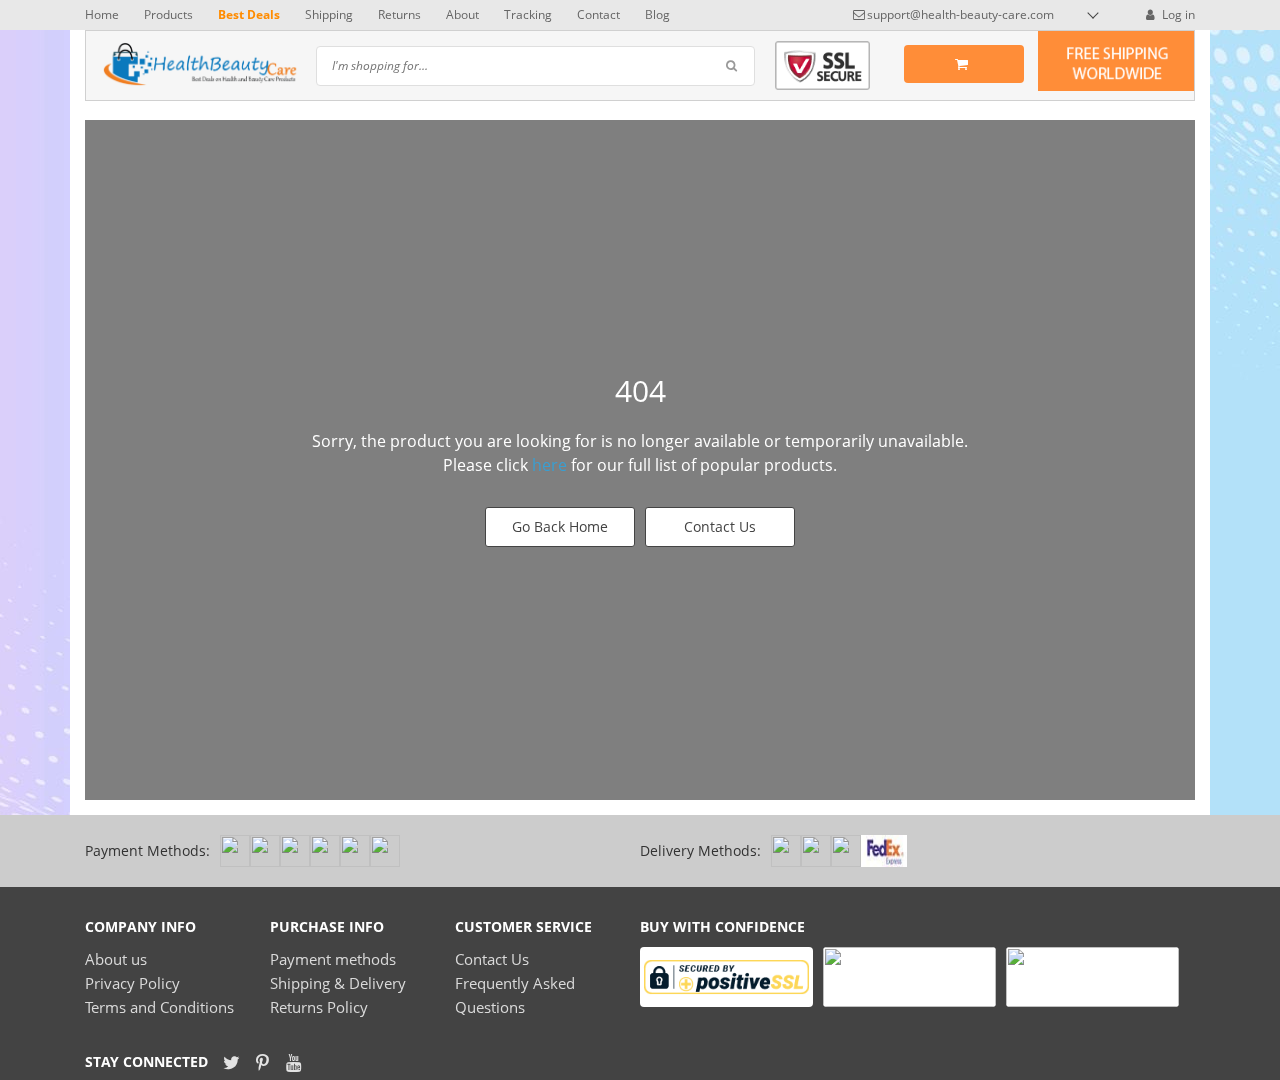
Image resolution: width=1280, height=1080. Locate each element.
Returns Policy (319, 1007)
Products (168, 14)
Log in (1177, 14)
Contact (598, 14)
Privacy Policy (132, 983)
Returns (399, 14)
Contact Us (720, 526)
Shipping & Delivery (338, 983)
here (549, 465)
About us (116, 959)
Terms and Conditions (159, 1007)
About (462, 14)
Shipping (329, 14)
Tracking (528, 14)
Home (102, 14)
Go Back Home (560, 526)
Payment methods (333, 959)
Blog (657, 14)
